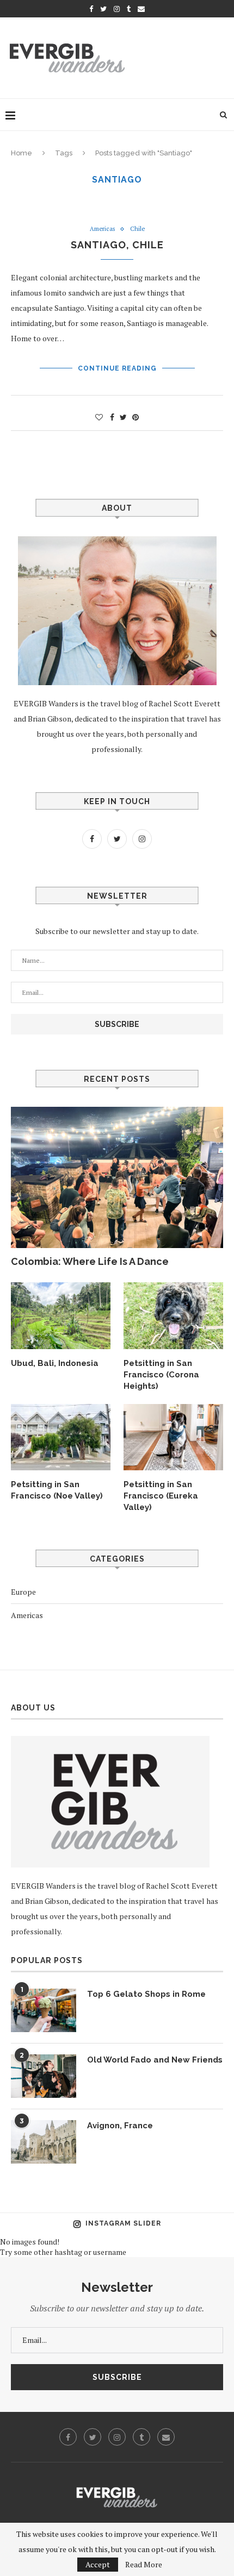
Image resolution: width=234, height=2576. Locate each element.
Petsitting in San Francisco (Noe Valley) (57, 1490)
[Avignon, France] (44, 2142)
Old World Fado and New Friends (155, 2060)
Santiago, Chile (117, 245)
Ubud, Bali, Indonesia (55, 1363)
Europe (23, 1592)
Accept (98, 2564)
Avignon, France (120, 2126)
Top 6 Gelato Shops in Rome (146, 1994)
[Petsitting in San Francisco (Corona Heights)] (173, 1315)
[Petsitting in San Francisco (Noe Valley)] (61, 1437)
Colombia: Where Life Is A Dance (90, 1261)
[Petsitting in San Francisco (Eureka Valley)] (173, 1437)
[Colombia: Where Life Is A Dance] (117, 1177)
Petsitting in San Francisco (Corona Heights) (161, 1375)
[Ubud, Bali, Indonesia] (61, 1315)
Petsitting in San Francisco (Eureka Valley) (161, 1496)
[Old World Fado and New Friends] (44, 2076)
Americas (102, 229)
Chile (137, 229)
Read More (144, 2565)
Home (21, 153)
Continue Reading (117, 368)
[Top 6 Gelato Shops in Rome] (44, 2010)
